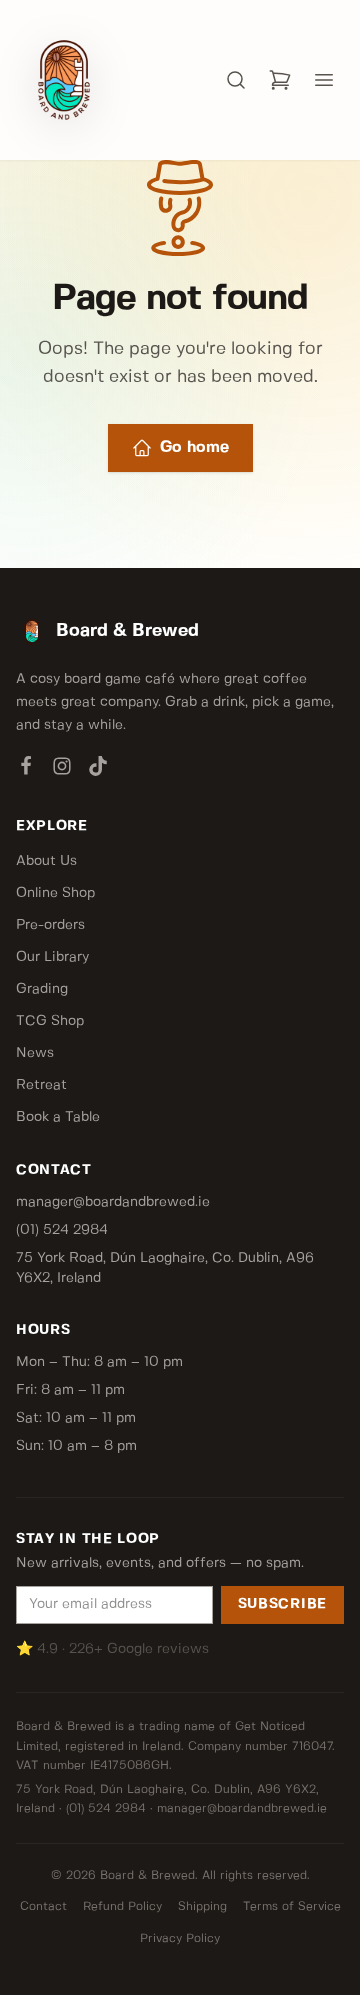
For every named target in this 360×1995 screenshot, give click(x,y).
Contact (43, 1906)
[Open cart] (280, 80)
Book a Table (58, 1117)
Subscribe (282, 1604)
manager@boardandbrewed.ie (113, 1202)
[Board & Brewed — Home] (64, 80)
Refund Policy (122, 1906)
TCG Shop (50, 1021)
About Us (46, 861)
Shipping (202, 1906)
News (35, 1053)
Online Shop (55, 893)
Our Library (52, 957)
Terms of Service (292, 1906)
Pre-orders (50, 925)
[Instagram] (62, 770)
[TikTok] (98, 770)
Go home (194, 447)
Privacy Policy (180, 1938)
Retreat (41, 1085)
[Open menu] (324, 80)
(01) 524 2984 (62, 1230)
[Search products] (236, 80)
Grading (42, 989)
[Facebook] (26, 770)
